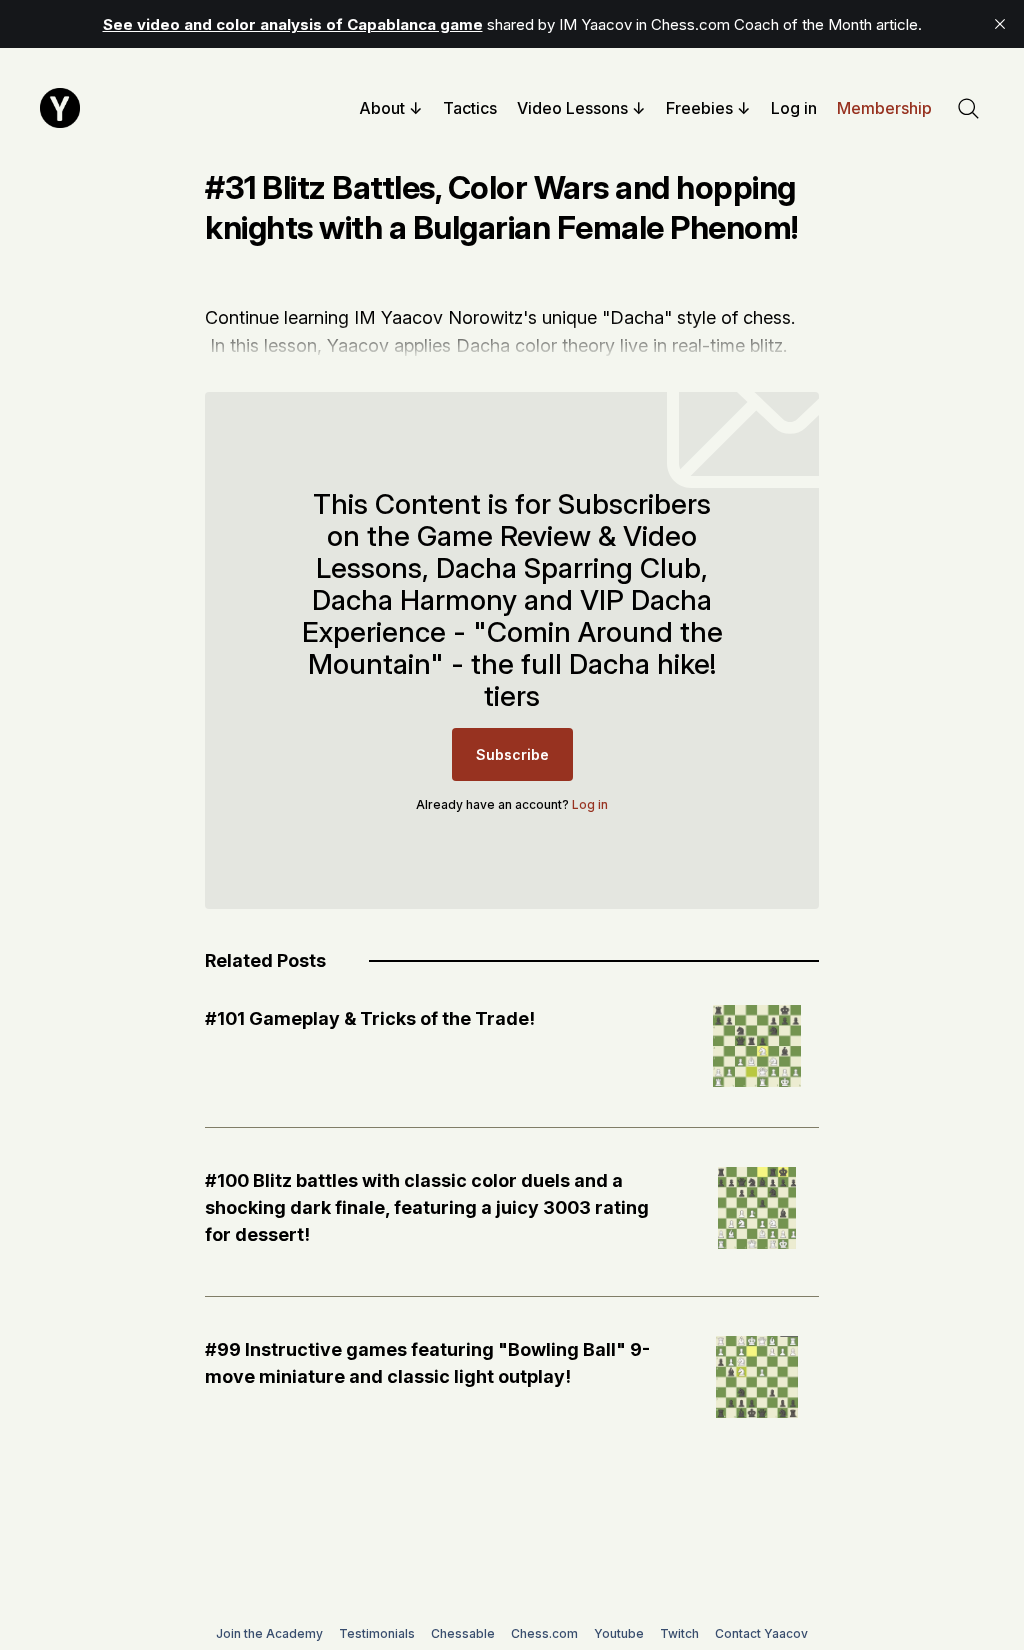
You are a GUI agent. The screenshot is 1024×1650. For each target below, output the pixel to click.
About (382, 108)
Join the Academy (269, 1633)
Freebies (699, 108)
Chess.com (544, 1633)
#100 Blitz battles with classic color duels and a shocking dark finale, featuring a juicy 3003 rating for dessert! (427, 1207)
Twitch (679, 1633)
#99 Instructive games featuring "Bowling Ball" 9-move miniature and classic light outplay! (427, 1363)
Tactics (470, 108)
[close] (1000, 24)
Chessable (463, 1633)
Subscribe (512, 754)
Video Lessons (572, 108)
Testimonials (377, 1633)
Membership (884, 108)
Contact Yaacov (761, 1633)
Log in (794, 108)
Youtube (619, 1633)
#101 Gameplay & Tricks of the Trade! (370, 1018)
